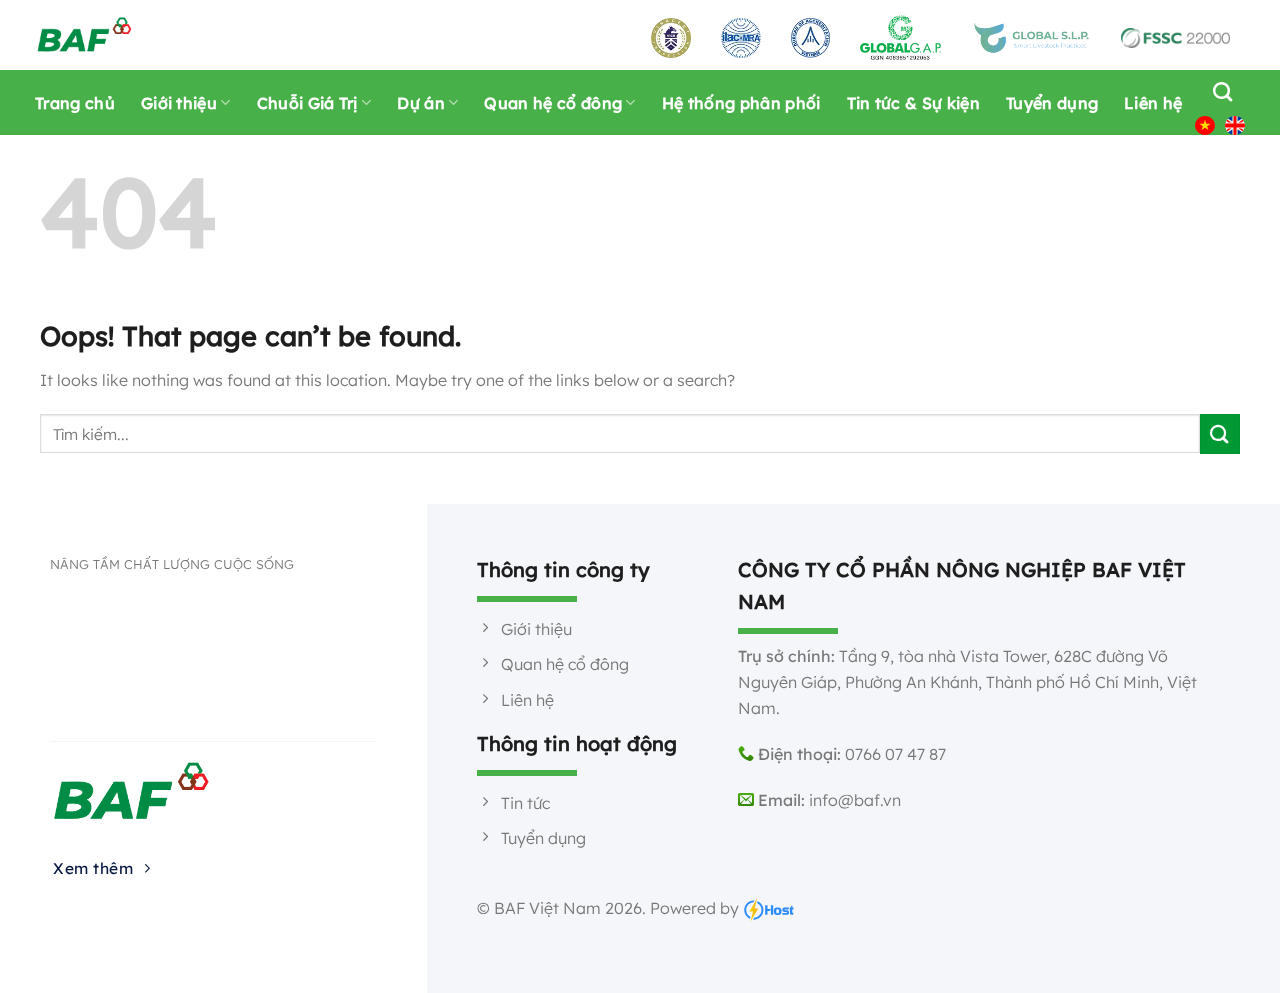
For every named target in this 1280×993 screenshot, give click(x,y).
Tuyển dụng (1052, 103)
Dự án (421, 103)
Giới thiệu (179, 103)
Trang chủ (75, 103)
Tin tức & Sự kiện (913, 103)
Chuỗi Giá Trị (307, 103)
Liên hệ (1153, 103)
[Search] (1217, 91)
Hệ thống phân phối (741, 103)
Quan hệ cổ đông (553, 103)
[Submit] (1220, 433)
